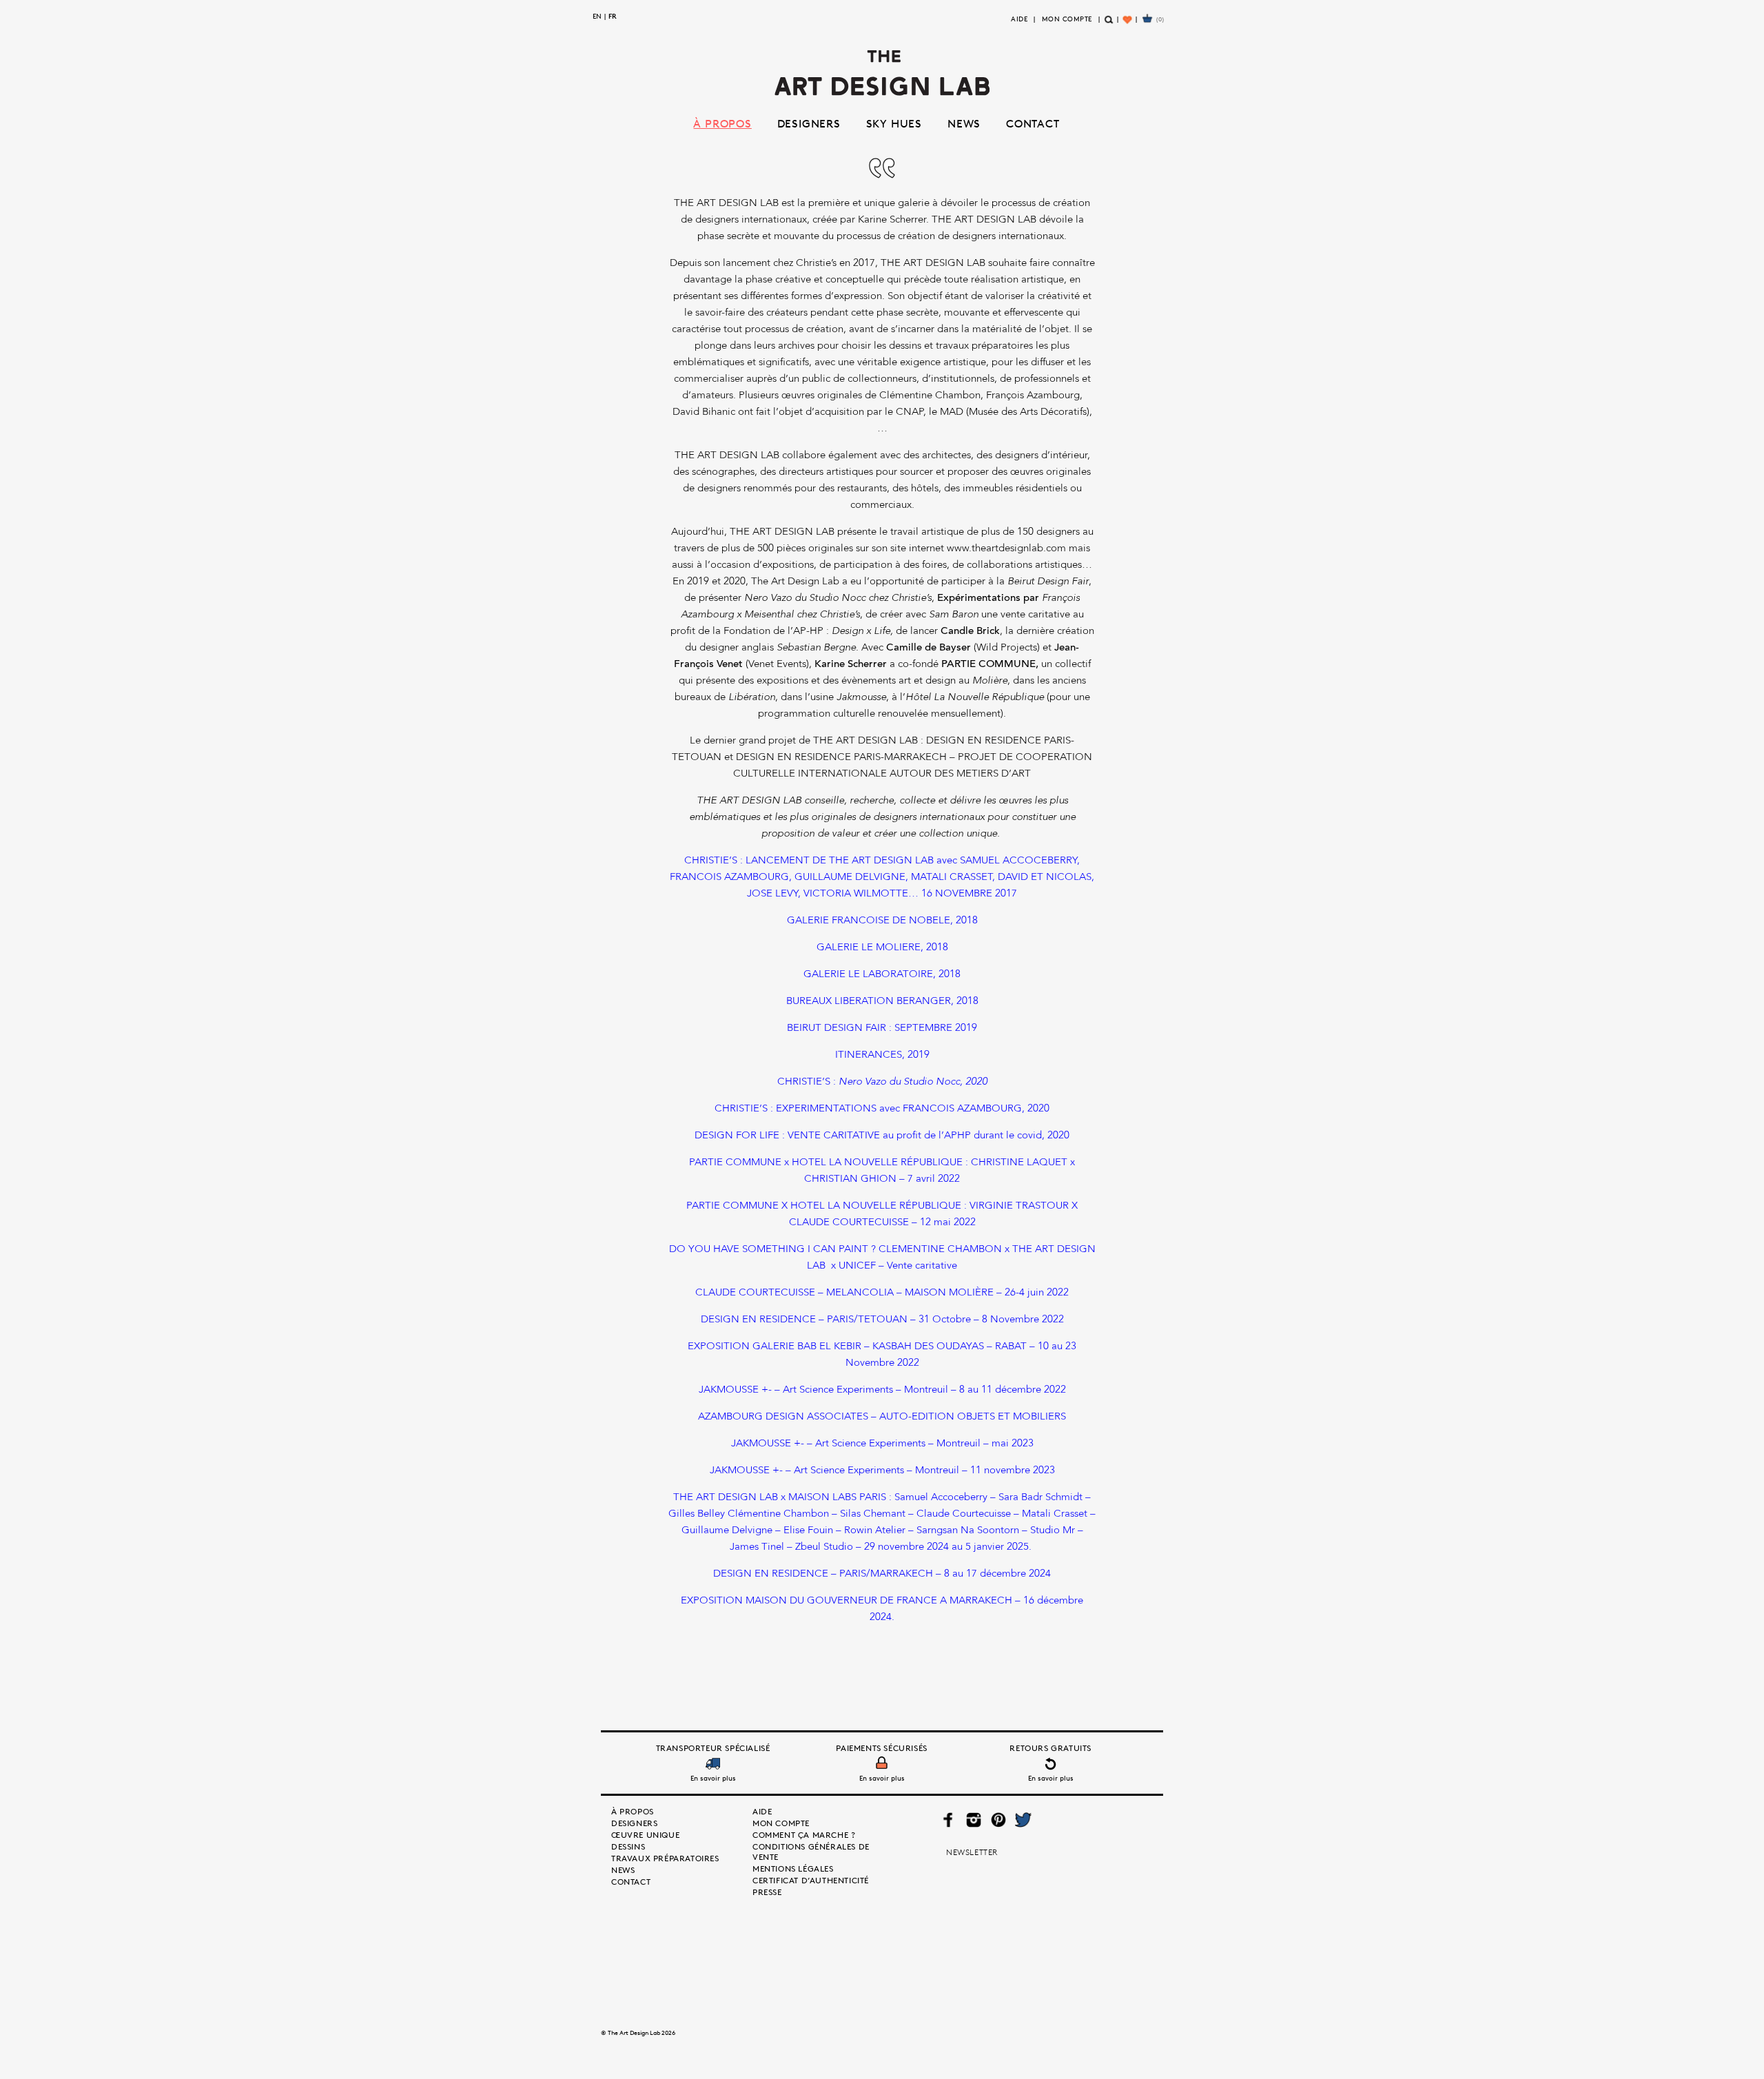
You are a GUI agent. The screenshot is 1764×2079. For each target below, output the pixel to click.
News (964, 123)
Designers (809, 123)
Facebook (948, 1820)
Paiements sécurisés (881, 1748)
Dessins (628, 1846)
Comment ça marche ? (804, 1835)
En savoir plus (713, 1778)
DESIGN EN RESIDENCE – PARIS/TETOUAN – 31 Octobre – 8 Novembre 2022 (882, 1320)
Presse (767, 1892)
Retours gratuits (1050, 1748)
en (597, 16)
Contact (1033, 123)
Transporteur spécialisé (713, 1748)
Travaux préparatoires (665, 1858)
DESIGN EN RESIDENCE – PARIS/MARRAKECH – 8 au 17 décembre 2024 (882, 1574)
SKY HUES (894, 123)
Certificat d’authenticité (811, 1880)
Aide (1019, 19)
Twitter (1023, 1820)
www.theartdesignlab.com (1006, 549)
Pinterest (998, 1820)
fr (613, 16)
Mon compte (1067, 19)
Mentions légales (793, 1868)
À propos (722, 123)
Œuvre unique (645, 1835)
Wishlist (1128, 25)
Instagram (974, 1820)
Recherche (1109, 25)
